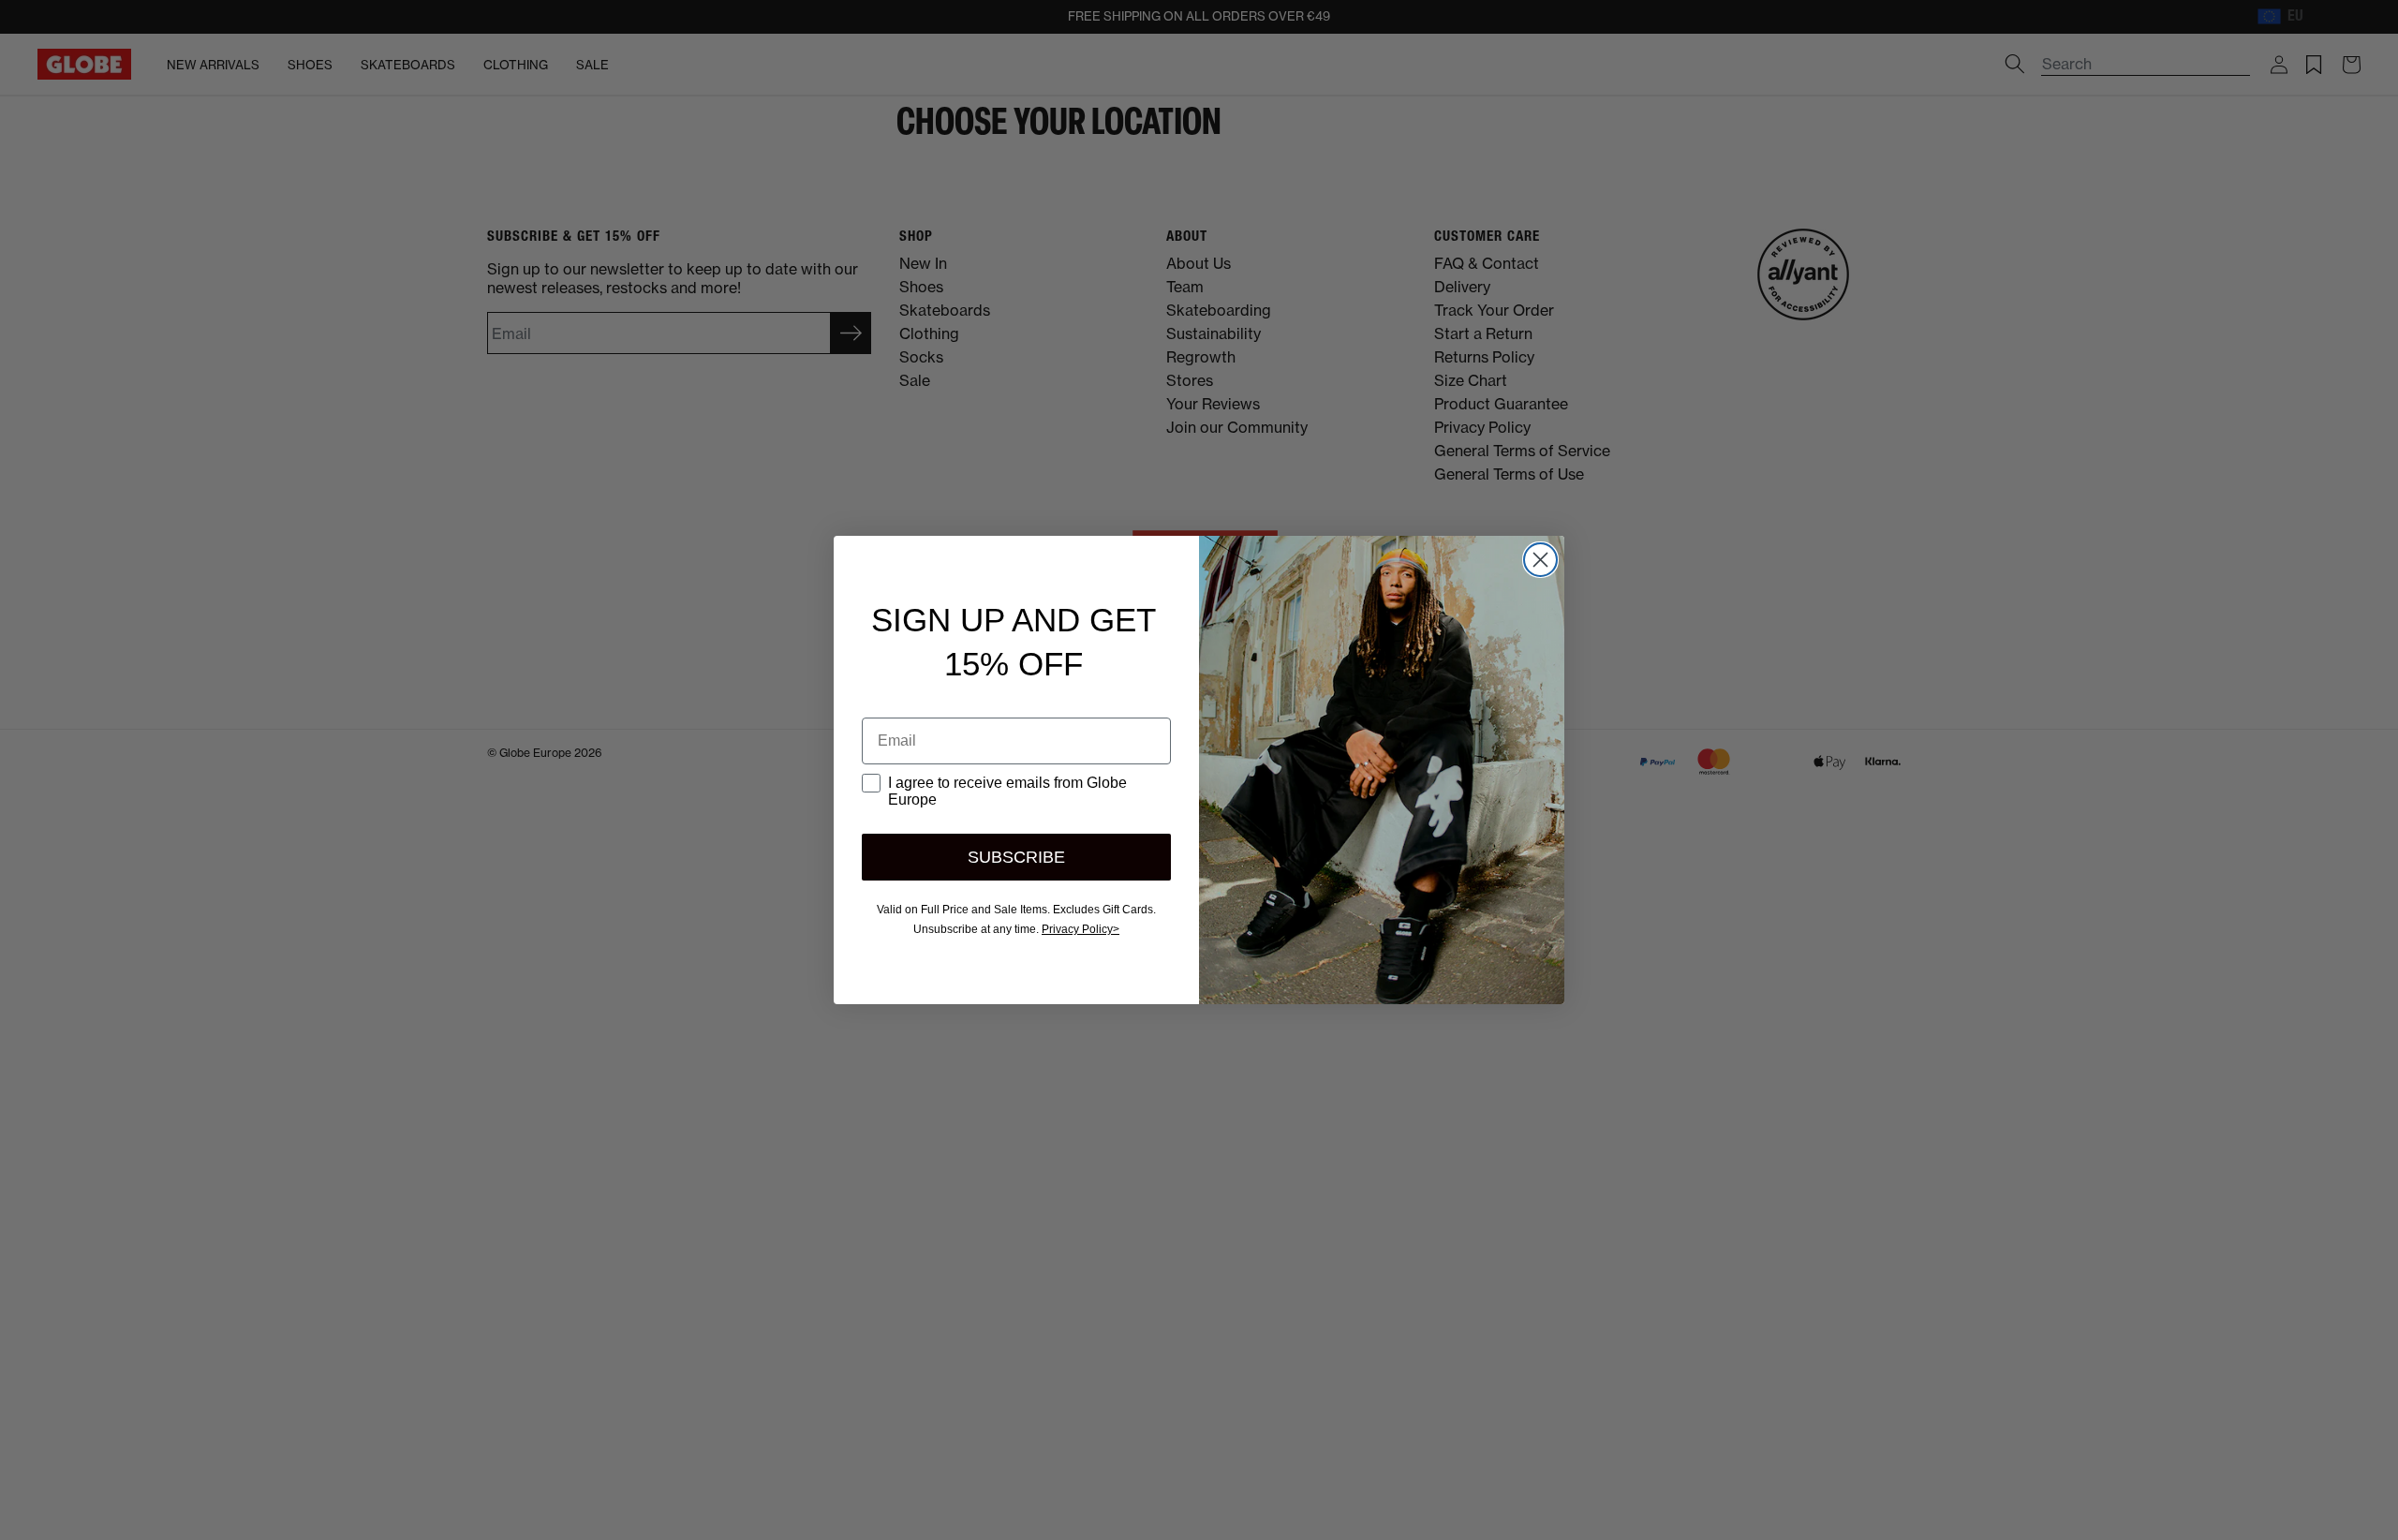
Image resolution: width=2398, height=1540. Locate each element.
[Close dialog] (1540, 560)
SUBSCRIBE (1016, 857)
